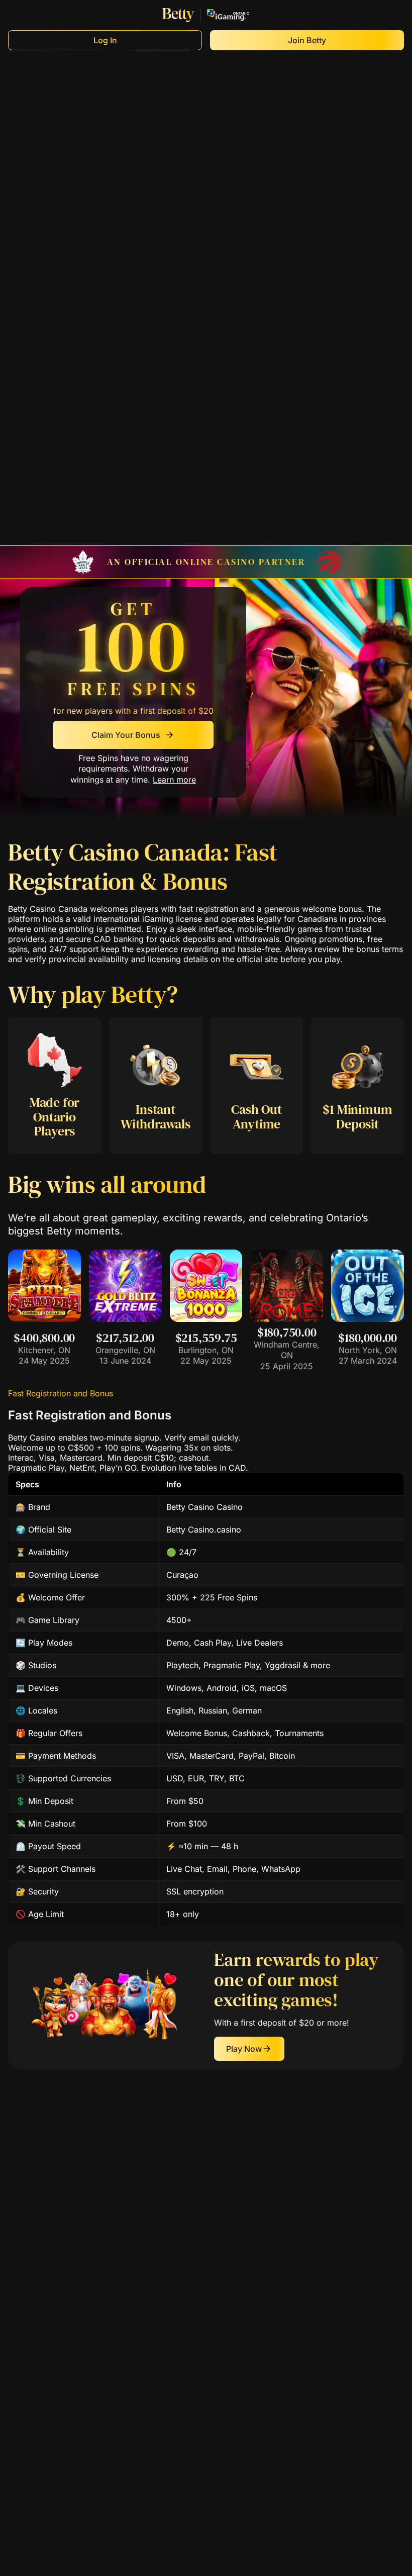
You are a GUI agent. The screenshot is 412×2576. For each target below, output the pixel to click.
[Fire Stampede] (44, 1319)
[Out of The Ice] (368, 1319)
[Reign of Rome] (287, 1319)
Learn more (174, 780)
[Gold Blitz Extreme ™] (125, 1319)
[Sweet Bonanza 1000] (206, 1319)
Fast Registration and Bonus (61, 1393)
